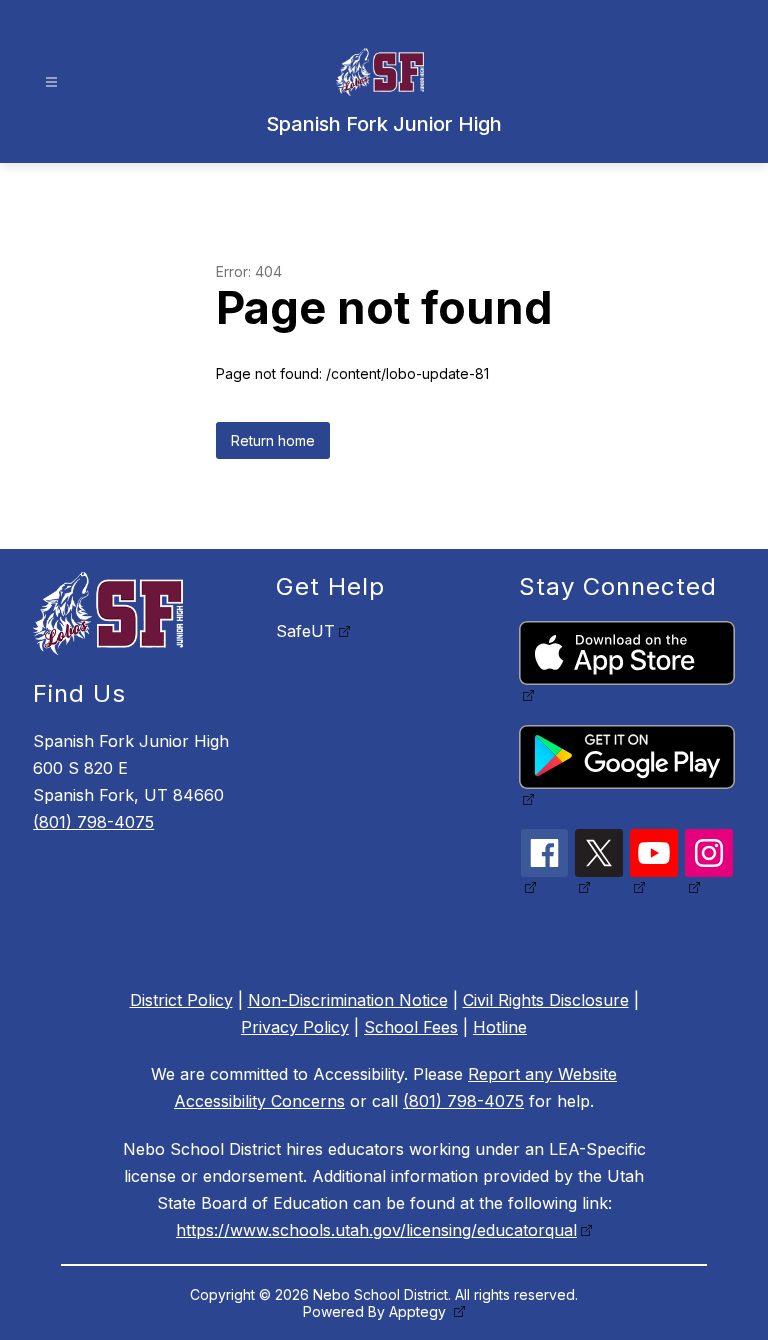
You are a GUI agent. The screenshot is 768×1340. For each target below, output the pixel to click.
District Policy (181, 1000)
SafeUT (305, 631)
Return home (273, 440)
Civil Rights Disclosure (546, 1000)
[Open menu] (51, 82)
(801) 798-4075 (93, 822)
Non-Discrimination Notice (348, 1000)
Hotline (500, 1027)
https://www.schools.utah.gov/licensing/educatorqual (376, 1230)
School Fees (411, 1027)
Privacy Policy (295, 1027)
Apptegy (419, 1311)
